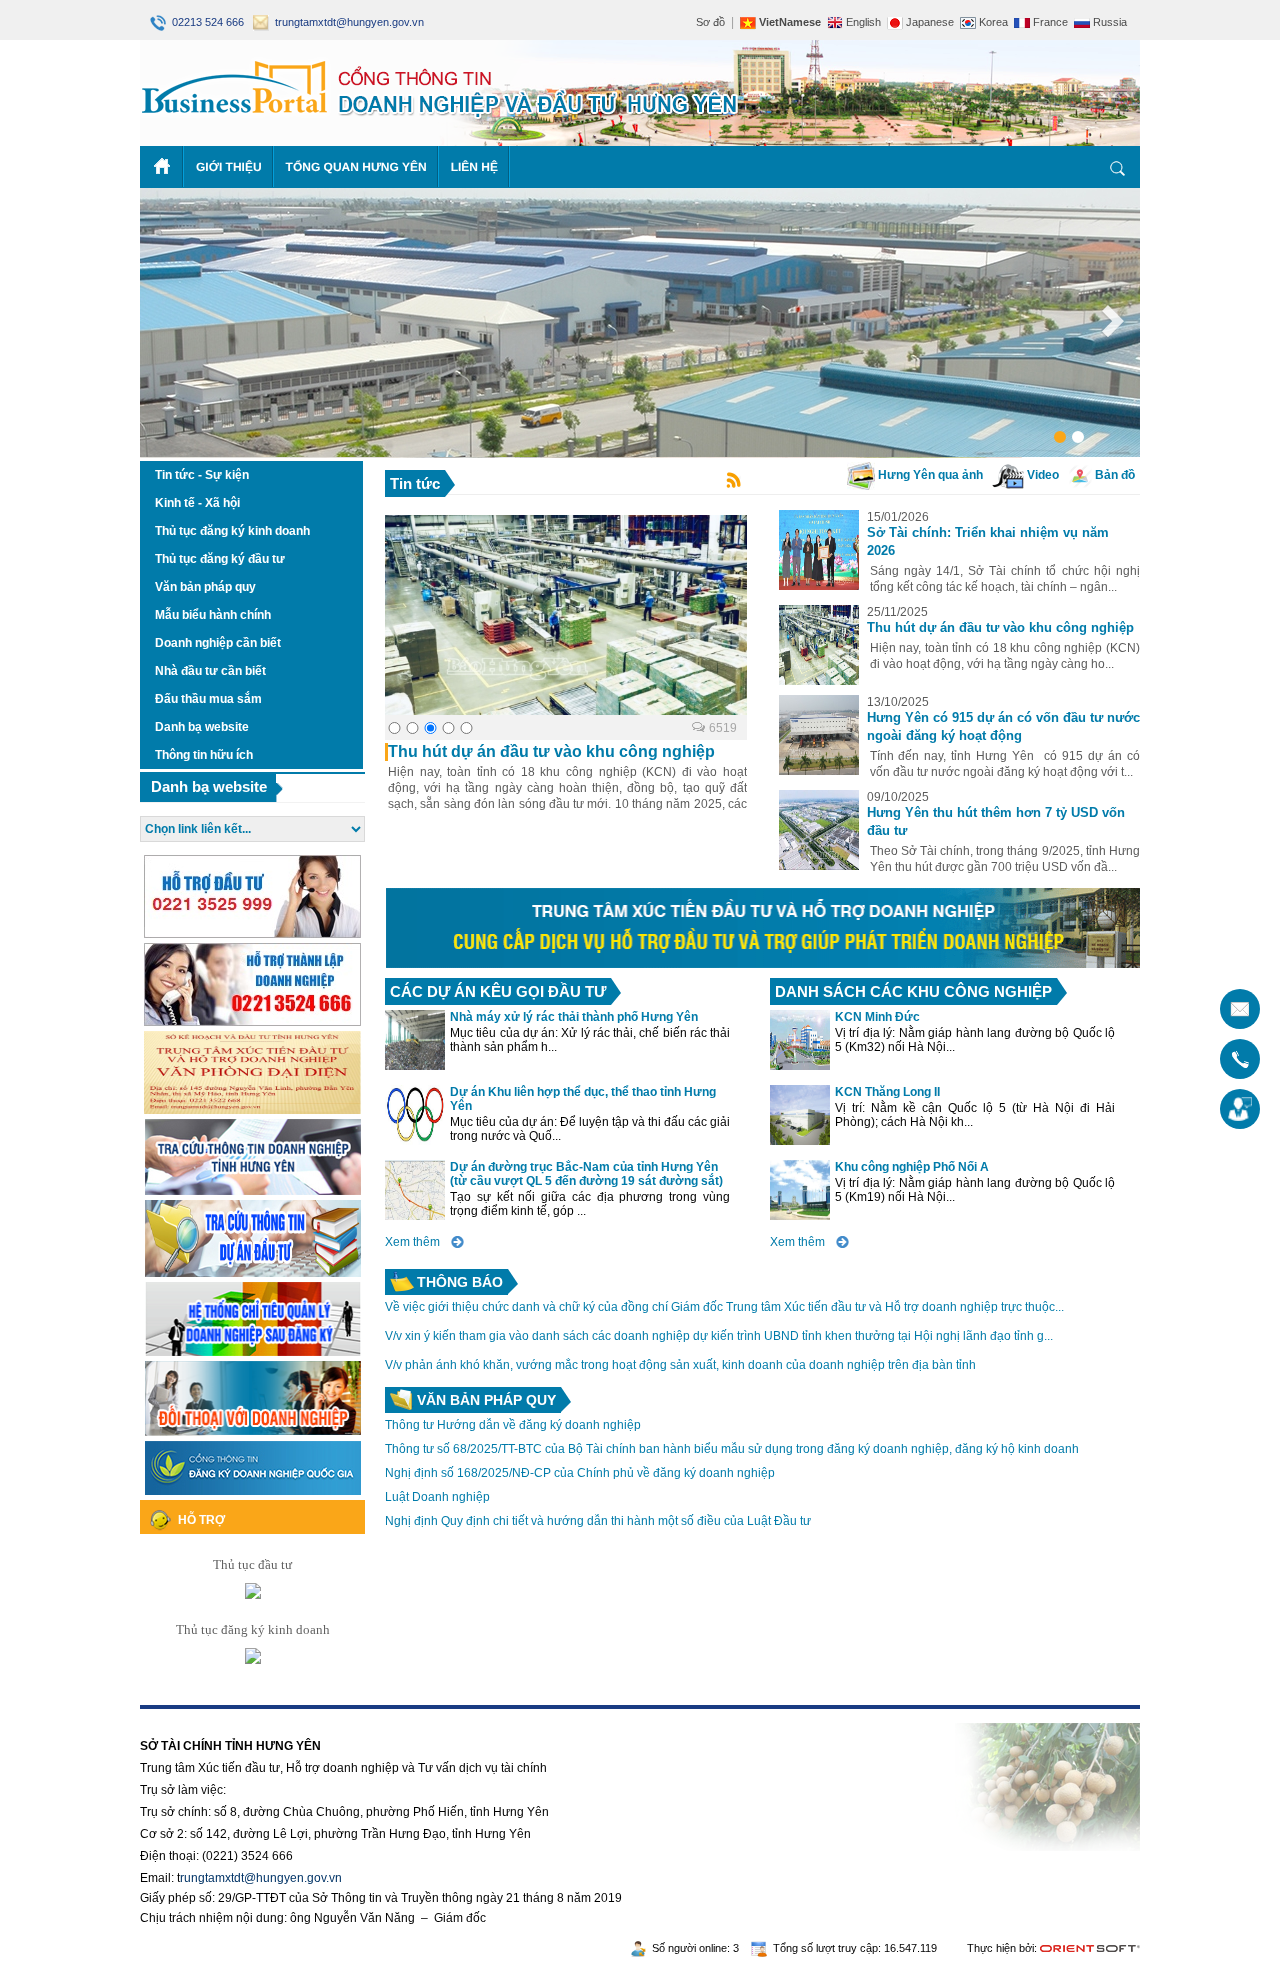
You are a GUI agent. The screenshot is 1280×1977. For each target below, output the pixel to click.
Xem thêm (412, 1242)
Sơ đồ (710, 22)
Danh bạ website (209, 786)
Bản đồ (1113, 475)
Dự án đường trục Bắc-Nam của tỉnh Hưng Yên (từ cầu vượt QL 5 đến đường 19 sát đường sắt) (586, 1174)
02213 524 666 (206, 22)
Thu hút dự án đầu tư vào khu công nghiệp (1000, 627)
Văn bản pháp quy (486, 1400)
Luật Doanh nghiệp (437, 1497)
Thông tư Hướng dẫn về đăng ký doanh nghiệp (513, 1425)
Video (1041, 475)
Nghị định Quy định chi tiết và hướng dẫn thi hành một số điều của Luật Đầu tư (598, 1521)
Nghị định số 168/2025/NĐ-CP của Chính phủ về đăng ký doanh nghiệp (580, 1473)
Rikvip (262, 1716)
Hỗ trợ (201, 1520)
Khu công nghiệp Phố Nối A (912, 1167)
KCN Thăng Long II (887, 1092)
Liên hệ (474, 167)
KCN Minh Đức (877, 1017)
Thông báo (460, 1282)
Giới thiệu (229, 167)
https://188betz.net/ (191, 1716)
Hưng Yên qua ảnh (929, 475)
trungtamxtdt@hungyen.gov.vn (346, 22)
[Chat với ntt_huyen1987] (253, 1594)
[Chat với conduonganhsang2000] (253, 1659)
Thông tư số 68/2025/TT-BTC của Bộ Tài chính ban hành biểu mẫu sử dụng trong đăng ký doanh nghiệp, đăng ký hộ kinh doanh (732, 1449)
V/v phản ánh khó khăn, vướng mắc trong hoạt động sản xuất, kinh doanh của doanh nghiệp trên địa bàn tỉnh (680, 1365)
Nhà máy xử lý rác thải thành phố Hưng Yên (574, 1017)
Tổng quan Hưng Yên (356, 167)
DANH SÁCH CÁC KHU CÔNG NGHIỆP (913, 991)
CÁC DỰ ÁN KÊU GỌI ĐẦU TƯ (498, 991)
